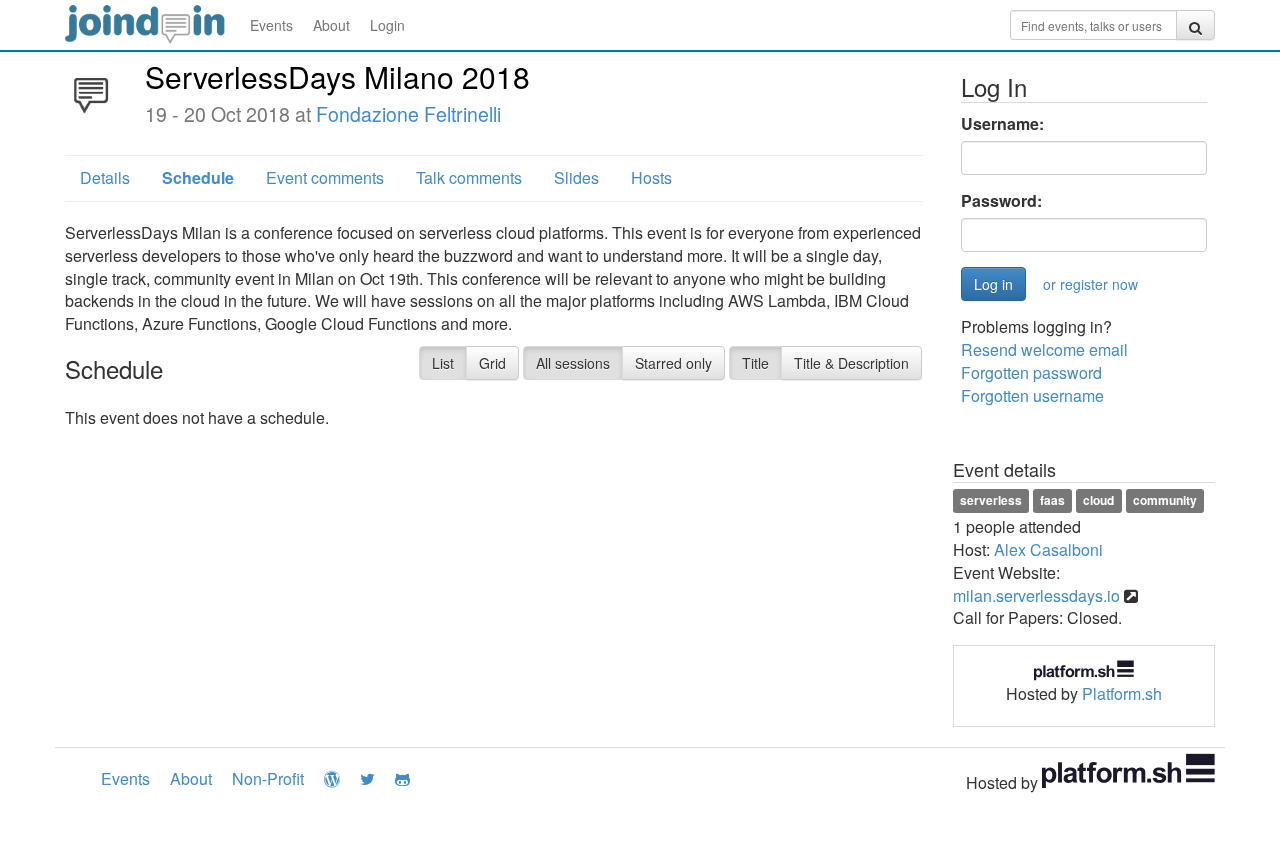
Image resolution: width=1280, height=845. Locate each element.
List (443, 363)
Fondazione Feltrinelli (408, 114)
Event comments (325, 177)
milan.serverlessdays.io (1036, 595)
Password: (1001, 201)
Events (271, 25)
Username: (1002, 124)
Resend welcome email (1044, 349)
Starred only (673, 363)
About (331, 25)
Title (755, 363)
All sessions (573, 363)
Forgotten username (1032, 395)
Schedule (198, 177)
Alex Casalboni (1048, 549)
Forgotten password (1031, 372)
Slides (576, 177)
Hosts (651, 177)
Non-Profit (268, 778)
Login (387, 25)
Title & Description (851, 363)
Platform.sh (1122, 693)
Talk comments (469, 177)
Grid (492, 363)
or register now (1090, 284)
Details (105, 177)
